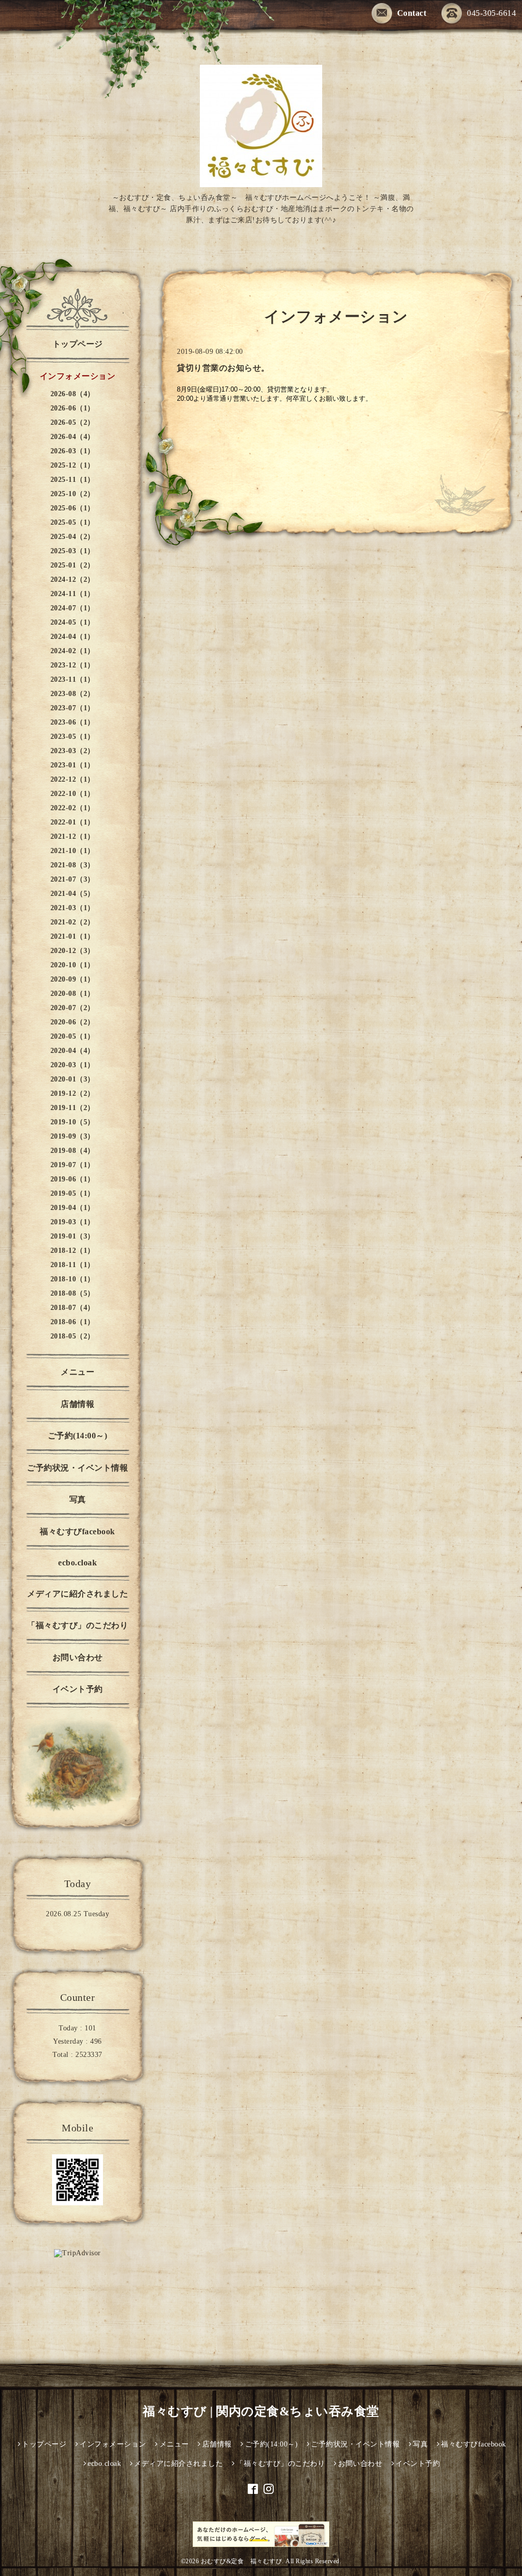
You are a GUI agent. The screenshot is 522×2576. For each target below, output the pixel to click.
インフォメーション (78, 376)
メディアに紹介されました (77, 1594)
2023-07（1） (73, 708)
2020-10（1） (73, 965)
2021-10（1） (73, 851)
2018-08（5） (73, 1293)
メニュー (77, 1372)
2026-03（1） (73, 451)
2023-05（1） (73, 737)
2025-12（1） (73, 465)
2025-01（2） (73, 565)
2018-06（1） (73, 1322)
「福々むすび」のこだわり (77, 1625)
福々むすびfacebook (77, 1531)
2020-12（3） (73, 951)
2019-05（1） (73, 1193)
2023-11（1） (73, 679)
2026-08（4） (73, 394)
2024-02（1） (73, 651)
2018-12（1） (73, 1251)
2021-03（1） (73, 908)
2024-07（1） (73, 608)
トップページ (78, 344)
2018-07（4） (73, 1308)
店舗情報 (77, 1404)
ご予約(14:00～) (78, 1436)
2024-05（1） (73, 622)
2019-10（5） (73, 1122)
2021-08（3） (73, 865)
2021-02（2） (73, 922)
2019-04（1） (73, 1208)
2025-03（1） (73, 551)
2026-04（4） (73, 437)
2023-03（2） (73, 751)
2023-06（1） (73, 722)
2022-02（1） (73, 808)
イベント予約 (78, 1689)
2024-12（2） (73, 579)
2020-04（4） (73, 1051)
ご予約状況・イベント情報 (77, 1468)
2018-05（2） (73, 1336)
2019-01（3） (73, 1236)
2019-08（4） (73, 1151)
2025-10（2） (73, 494)
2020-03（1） (73, 1065)
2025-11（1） (73, 480)
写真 (78, 1499)
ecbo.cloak (77, 1563)
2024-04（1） (73, 637)
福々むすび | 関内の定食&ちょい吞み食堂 (261, 2411)
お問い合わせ (78, 1657)
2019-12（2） (73, 1093)
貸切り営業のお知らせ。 (223, 368)
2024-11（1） (73, 594)
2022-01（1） (73, 822)
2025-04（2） (73, 537)
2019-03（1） (73, 1222)
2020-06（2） (73, 1022)
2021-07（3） (73, 879)
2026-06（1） (73, 408)
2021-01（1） (73, 936)
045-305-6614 (491, 13)
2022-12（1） (73, 779)
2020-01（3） (73, 1079)
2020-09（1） (73, 979)
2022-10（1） (73, 794)
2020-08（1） (73, 994)
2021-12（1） (73, 836)
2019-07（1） (73, 1165)
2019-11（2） (73, 1108)
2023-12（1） (73, 665)
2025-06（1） (73, 508)
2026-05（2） (73, 422)
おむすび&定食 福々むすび (242, 2561)
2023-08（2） (73, 694)
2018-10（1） (73, 1279)
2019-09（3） (73, 1136)
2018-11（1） (73, 1265)
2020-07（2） (73, 1008)
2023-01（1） (73, 765)
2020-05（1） (73, 1036)
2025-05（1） (73, 522)
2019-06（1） (73, 1179)
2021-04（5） (73, 894)
